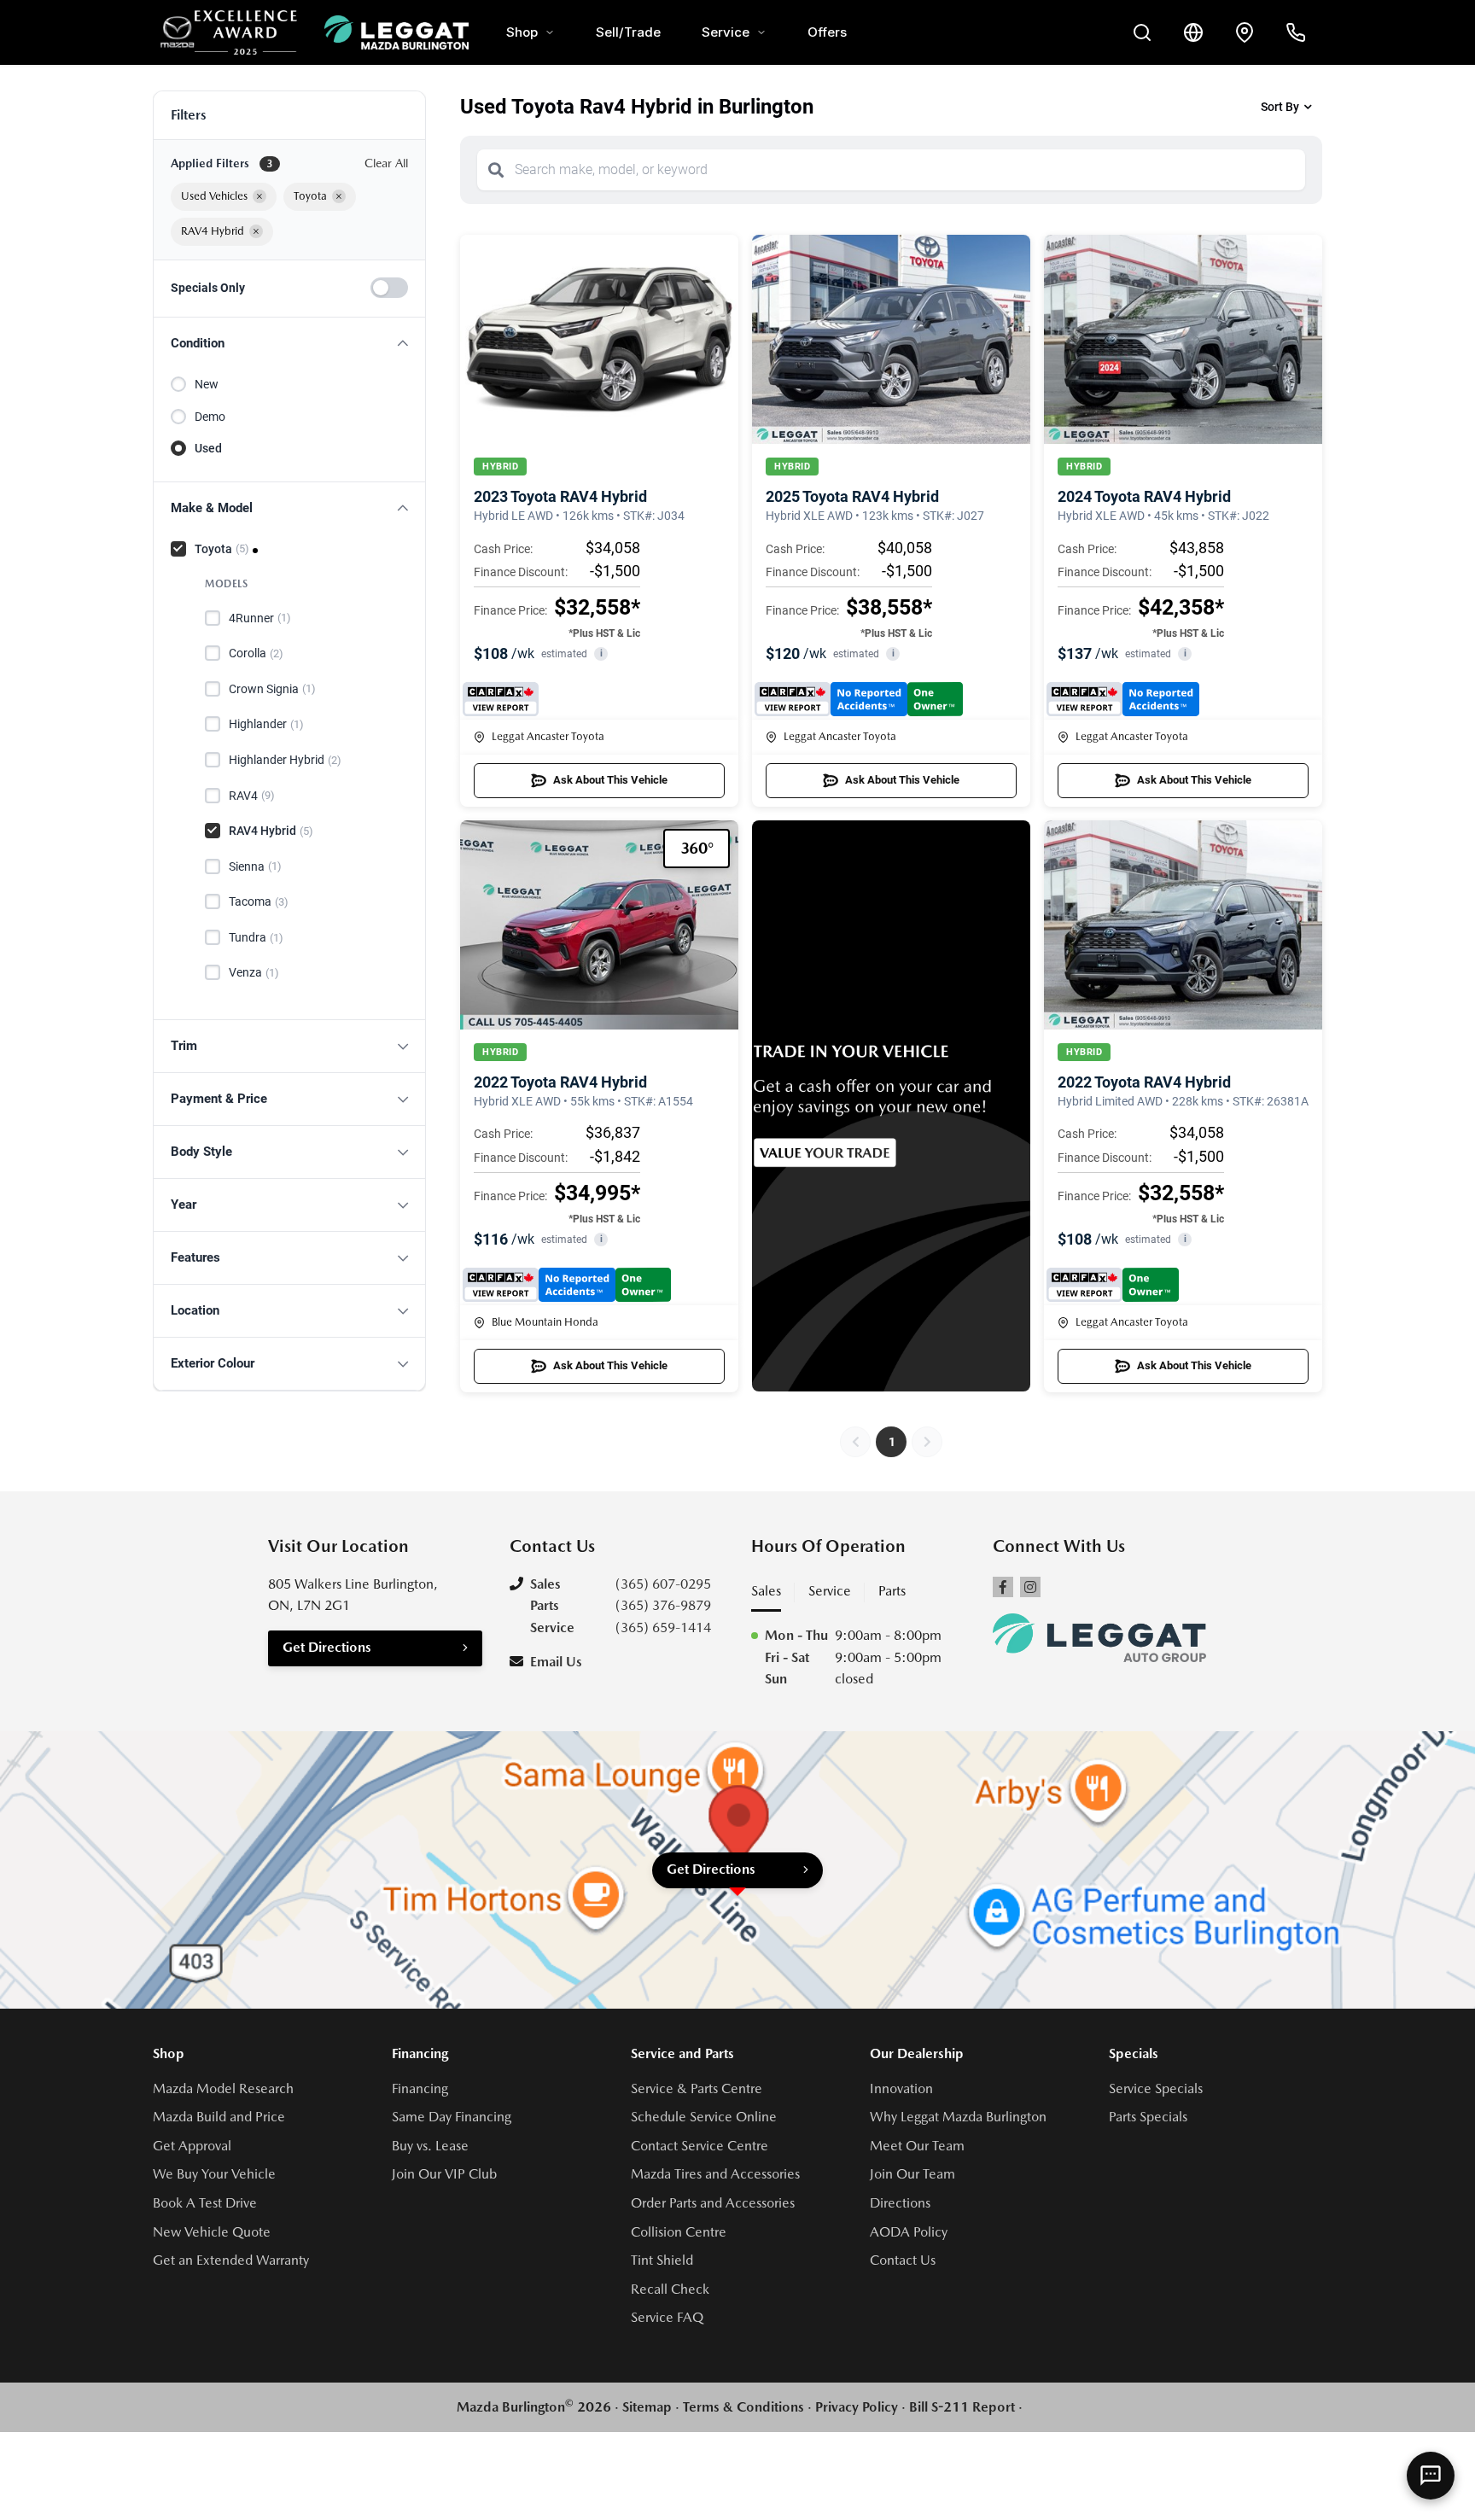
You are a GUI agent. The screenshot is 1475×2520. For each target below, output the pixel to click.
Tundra (256, 937)
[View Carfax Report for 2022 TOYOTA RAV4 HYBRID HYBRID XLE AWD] (567, 1285)
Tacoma (259, 901)
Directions (900, 2203)
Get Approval (192, 2146)
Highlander (266, 724)
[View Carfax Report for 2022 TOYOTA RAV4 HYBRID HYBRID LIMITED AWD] (1113, 1285)
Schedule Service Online (704, 2117)
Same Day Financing (452, 2117)
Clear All (386, 163)
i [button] (601, 653)
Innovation (901, 2088)
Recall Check (670, 2289)
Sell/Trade (628, 32)
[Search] (496, 170)
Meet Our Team (917, 2146)
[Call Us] (1296, 32)
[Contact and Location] (1245, 32)
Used (208, 448)
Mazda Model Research (223, 2088)
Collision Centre (679, 2232)
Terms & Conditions (743, 2407)
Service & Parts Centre (697, 2088)
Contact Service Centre (700, 2146)
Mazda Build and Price (219, 2117)
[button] (289, 344)
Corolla (256, 653)
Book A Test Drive (205, 2203)
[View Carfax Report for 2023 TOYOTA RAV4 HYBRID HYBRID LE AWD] (501, 699)
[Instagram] (1030, 1587)
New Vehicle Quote (212, 2232)
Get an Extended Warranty (231, 2260)
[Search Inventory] (1142, 32)
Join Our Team (912, 2174)
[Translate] (1193, 32)
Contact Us (903, 2260)
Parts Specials (1148, 2117)
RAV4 (252, 796)
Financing (420, 2088)
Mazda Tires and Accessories (715, 2174)
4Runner (260, 618)
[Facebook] (1003, 1587)
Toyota (222, 549)
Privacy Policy (857, 2407)
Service (726, 32)
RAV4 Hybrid (271, 831)
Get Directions (327, 1647)
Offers (827, 32)
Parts (892, 1591)
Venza (254, 972)
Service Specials (1156, 2088)
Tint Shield (662, 2260)
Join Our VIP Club (444, 2174)
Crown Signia (272, 689)
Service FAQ (667, 2317)
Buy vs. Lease (430, 2146)
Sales (766, 1591)
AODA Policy (909, 2232)
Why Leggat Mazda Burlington (958, 2117)
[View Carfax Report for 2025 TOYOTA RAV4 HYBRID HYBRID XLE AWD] (859, 699)
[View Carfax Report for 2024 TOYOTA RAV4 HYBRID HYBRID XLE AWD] (1123, 699)
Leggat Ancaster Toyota (548, 736)
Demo (210, 417)
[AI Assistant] (1431, 2476)
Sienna (255, 866)
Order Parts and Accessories (713, 2203)
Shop (522, 32)
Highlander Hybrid (285, 760)
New (207, 384)
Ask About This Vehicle (610, 780)
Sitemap (647, 2407)
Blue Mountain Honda (545, 1322)
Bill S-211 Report (962, 2407)
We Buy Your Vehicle (214, 2174)
